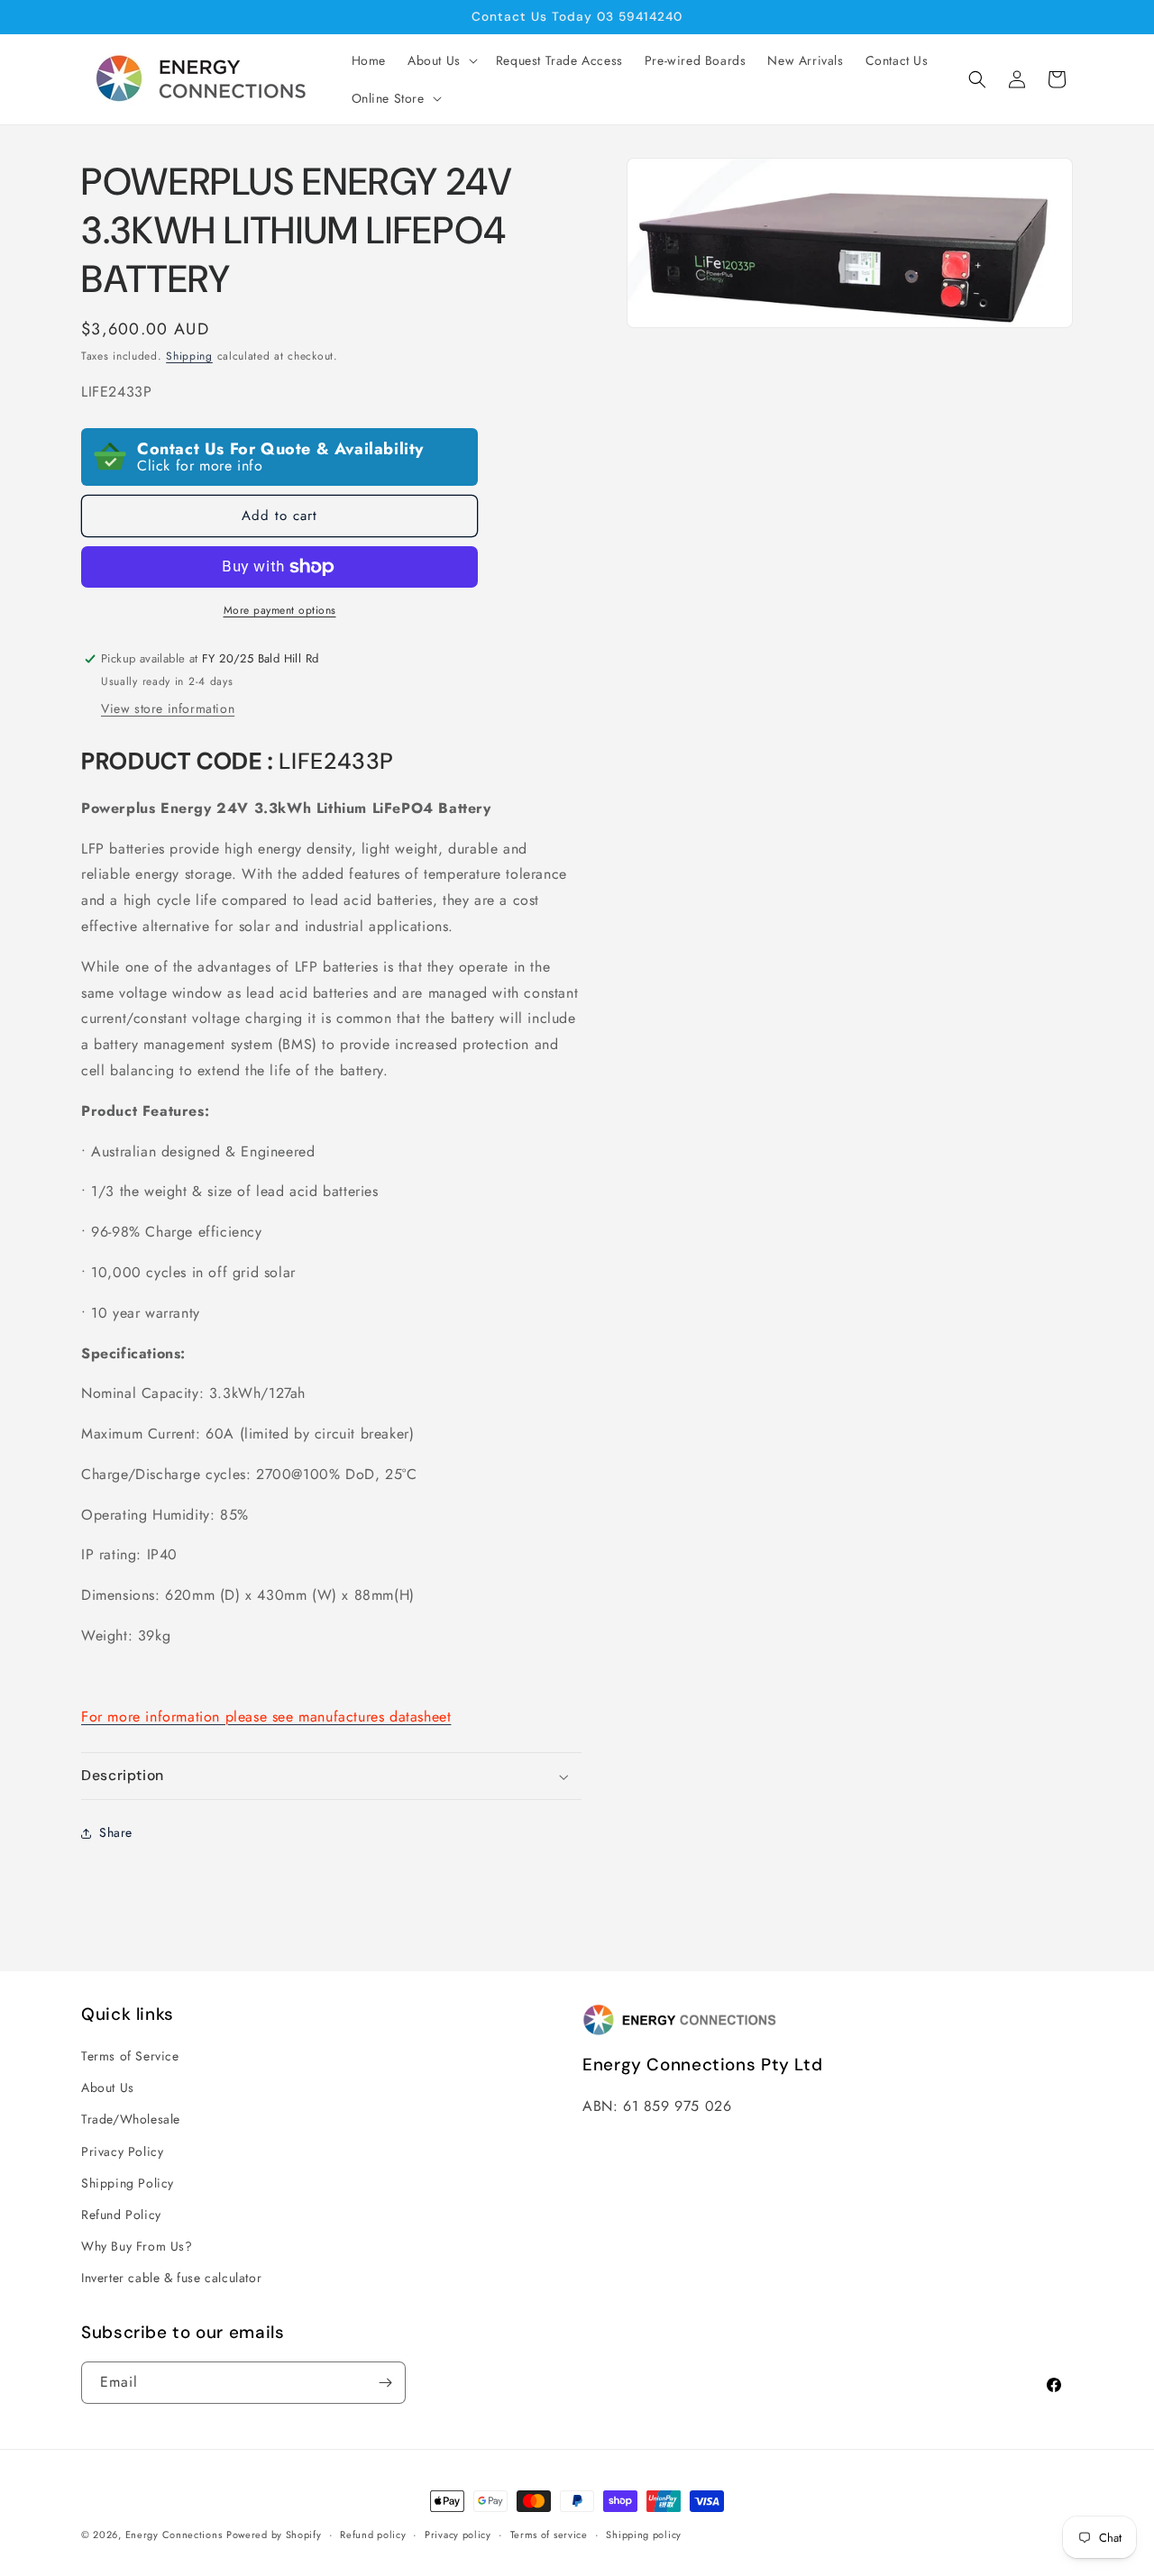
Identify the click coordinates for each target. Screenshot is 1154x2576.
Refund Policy (121, 2215)
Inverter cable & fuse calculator (171, 2278)
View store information (168, 708)
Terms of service (549, 2535)
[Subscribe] (385, 2383)
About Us (108, 2087)
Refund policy (373, 2535)
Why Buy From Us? (137, 2246)
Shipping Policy (128, 2183)
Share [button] (116, 1832)
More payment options (280, 610)
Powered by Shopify (274, 2535)
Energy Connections (174, 2535)
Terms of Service (130, 2056)
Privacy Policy (122, 2151)
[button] (441, 60)
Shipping (189, 356)
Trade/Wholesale (131, 2119)
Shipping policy (644, 2535)
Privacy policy (458, 2535)
